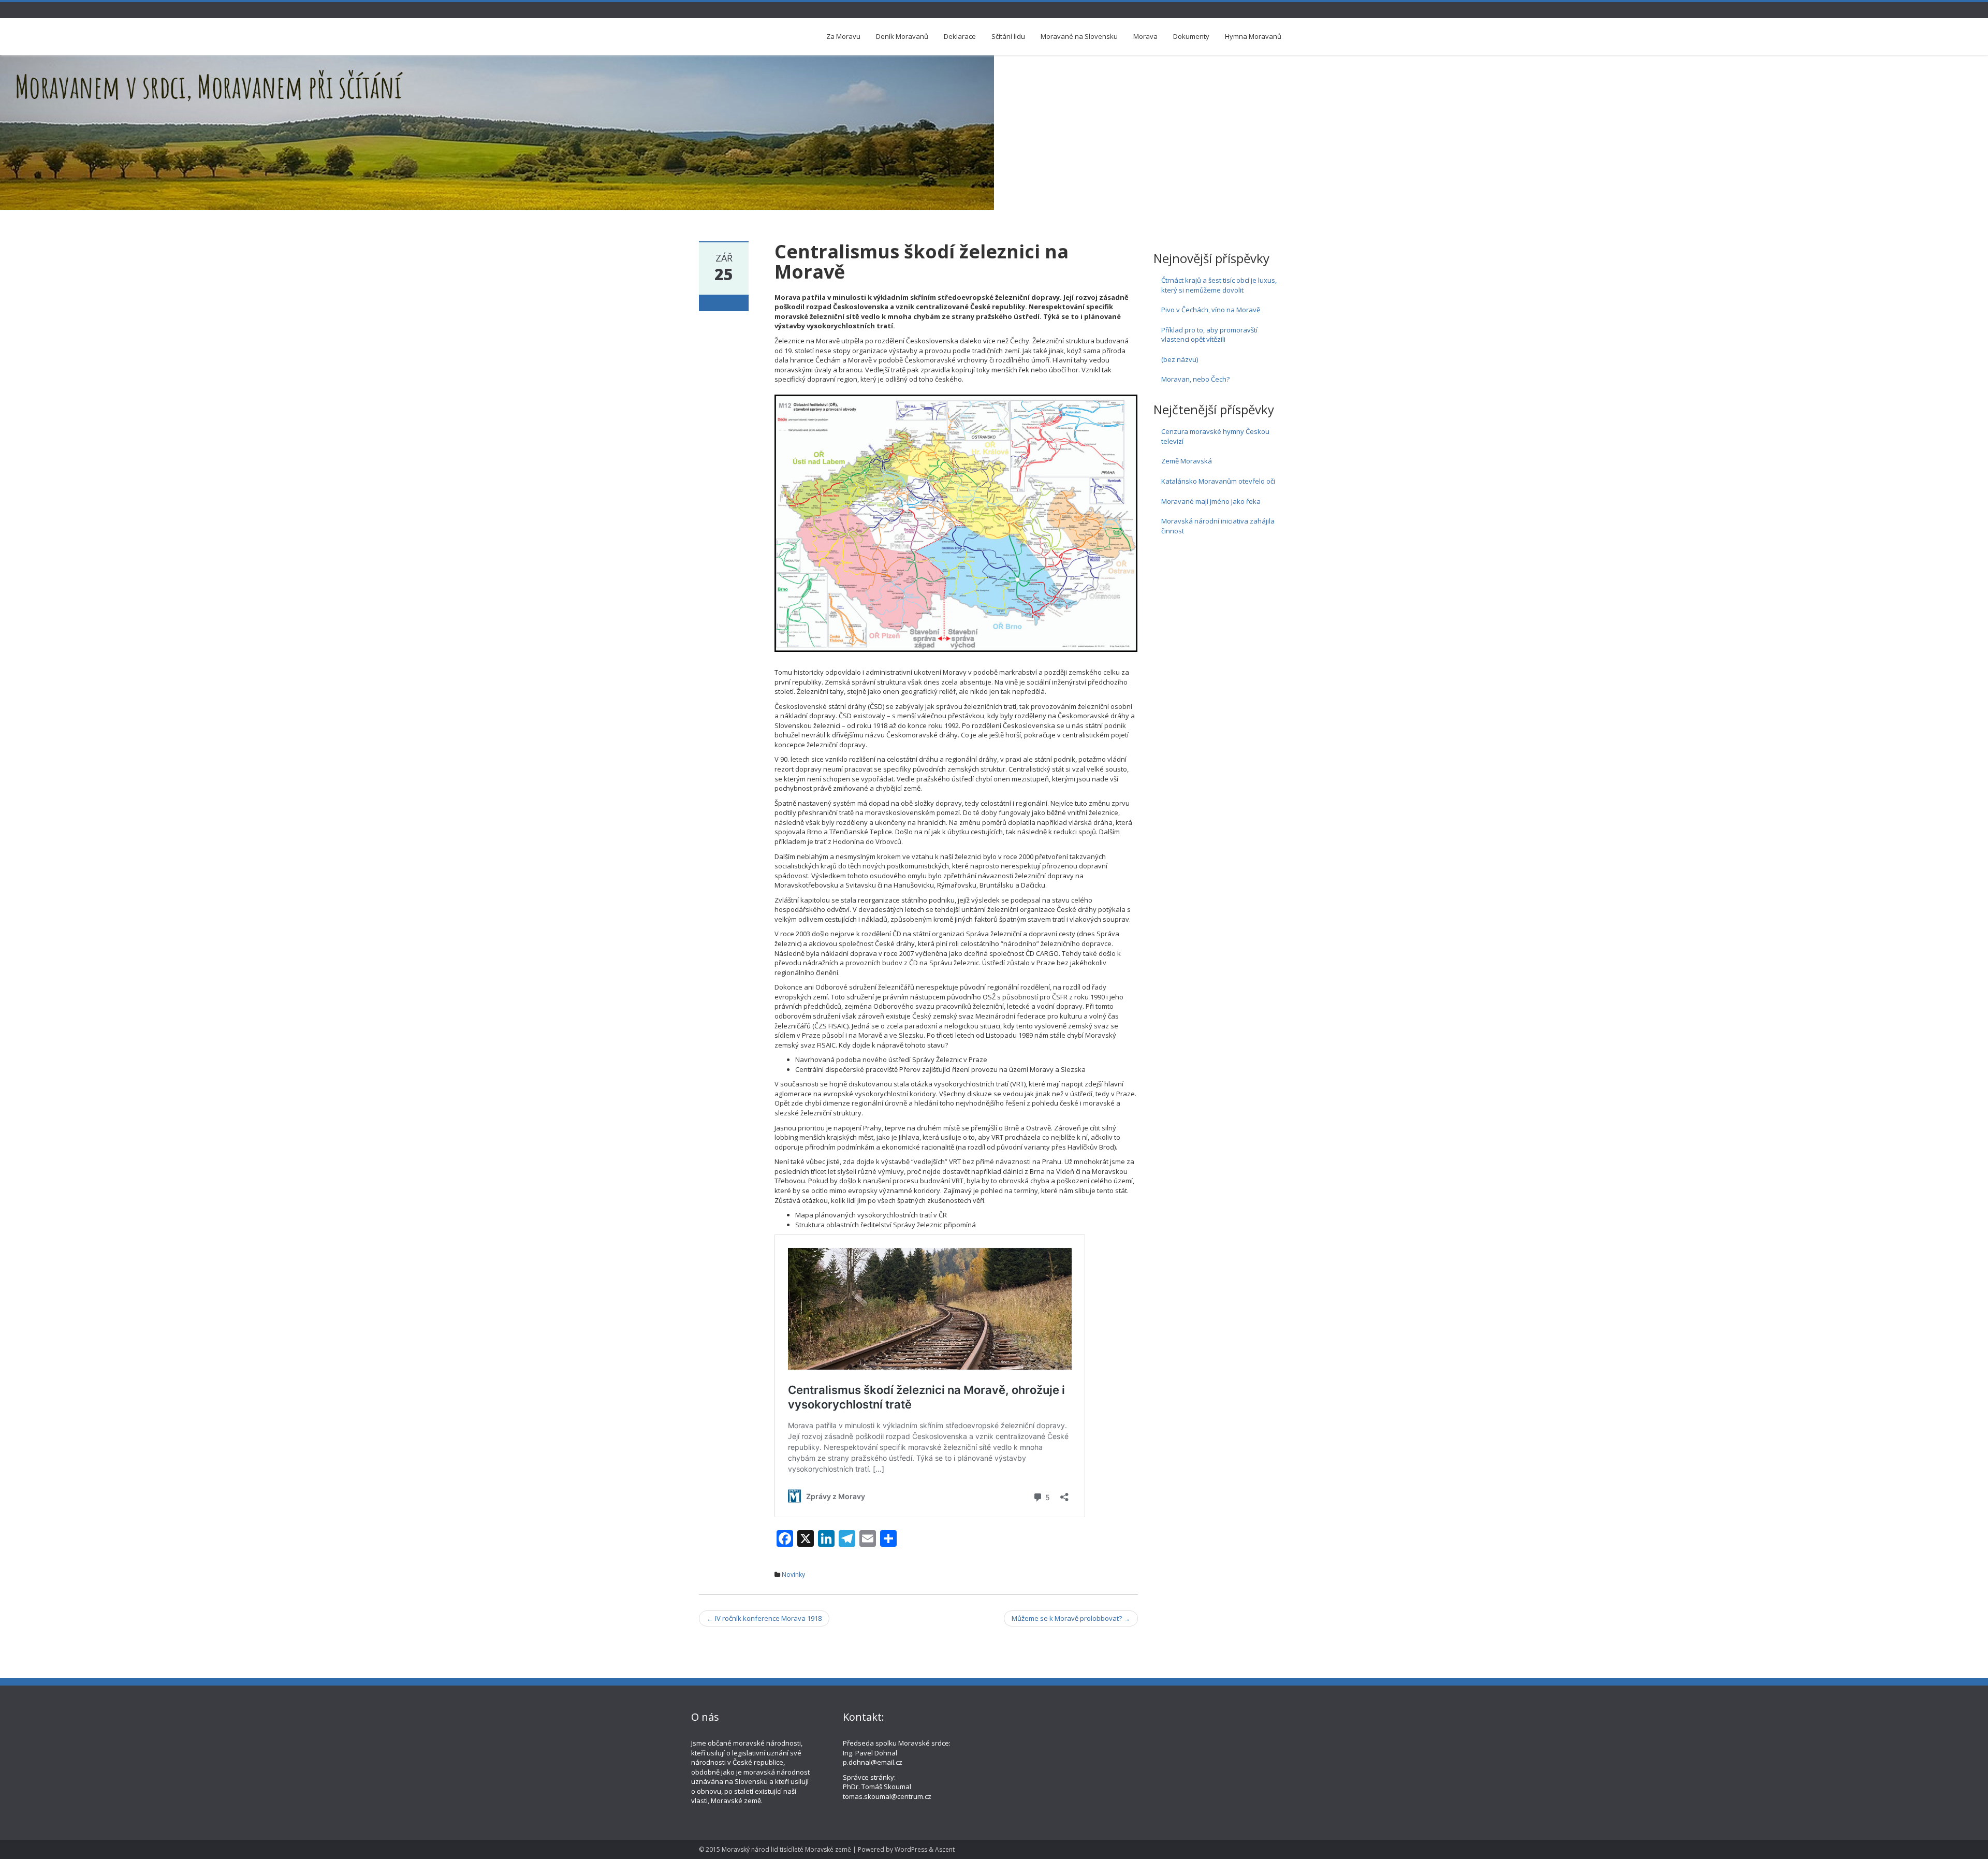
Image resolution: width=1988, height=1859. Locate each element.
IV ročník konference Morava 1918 (764, 1618)
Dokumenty (1191, 36)
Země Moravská (1187, 461)
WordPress (911, 1849)
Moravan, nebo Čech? (1195, 379)
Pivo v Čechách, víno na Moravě (1211, 310)
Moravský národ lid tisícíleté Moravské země (786, 1849)
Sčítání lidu (1008, 36)
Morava (1145, 36)
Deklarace (960, 36)
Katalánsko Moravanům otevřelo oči (1218, 481)
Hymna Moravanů (1253, 36)
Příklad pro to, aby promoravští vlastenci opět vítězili (1209, 335)
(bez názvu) (1180, 359)
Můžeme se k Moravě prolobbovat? (1071, 1618)
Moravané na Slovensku (1079, 36)
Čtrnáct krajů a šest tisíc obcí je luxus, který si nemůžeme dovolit (1219, 285)
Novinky (793, 1574)
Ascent (945, 1849)
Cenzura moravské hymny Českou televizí (1215, 436)
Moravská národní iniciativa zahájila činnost (1218, 526)
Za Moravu (843, 36)
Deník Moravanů (902, 36)
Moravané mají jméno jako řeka (1211, 501)
